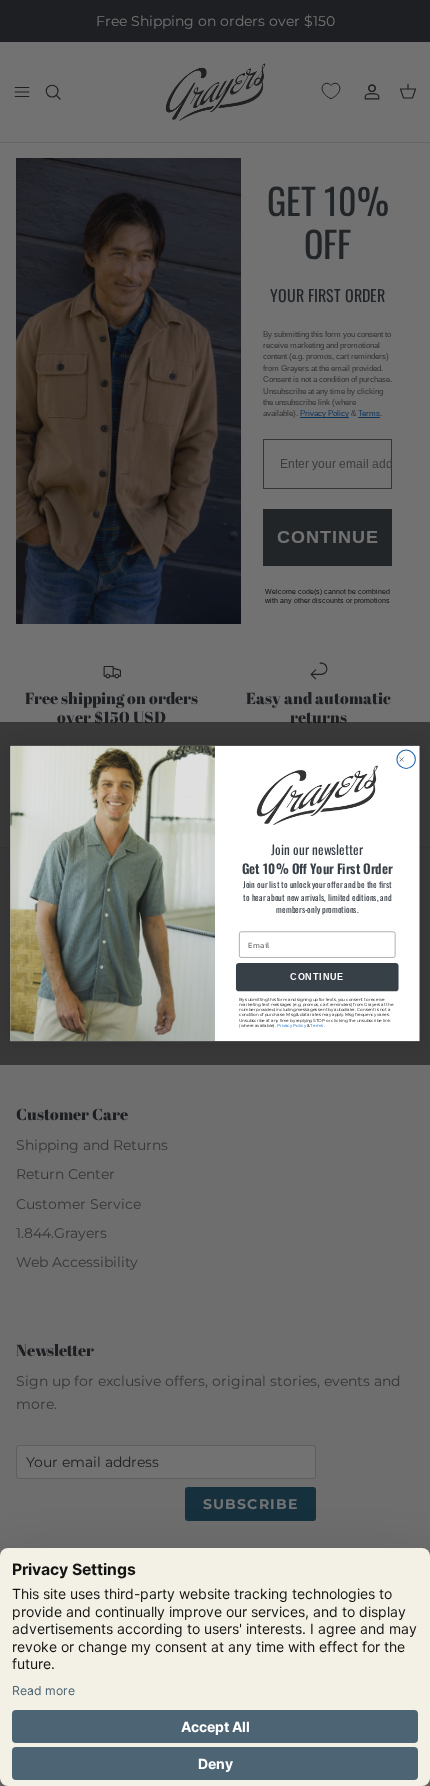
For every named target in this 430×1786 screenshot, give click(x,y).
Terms (316, 1024)
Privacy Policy (291, 1024)
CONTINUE (317, 977)
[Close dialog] (406, 759)
